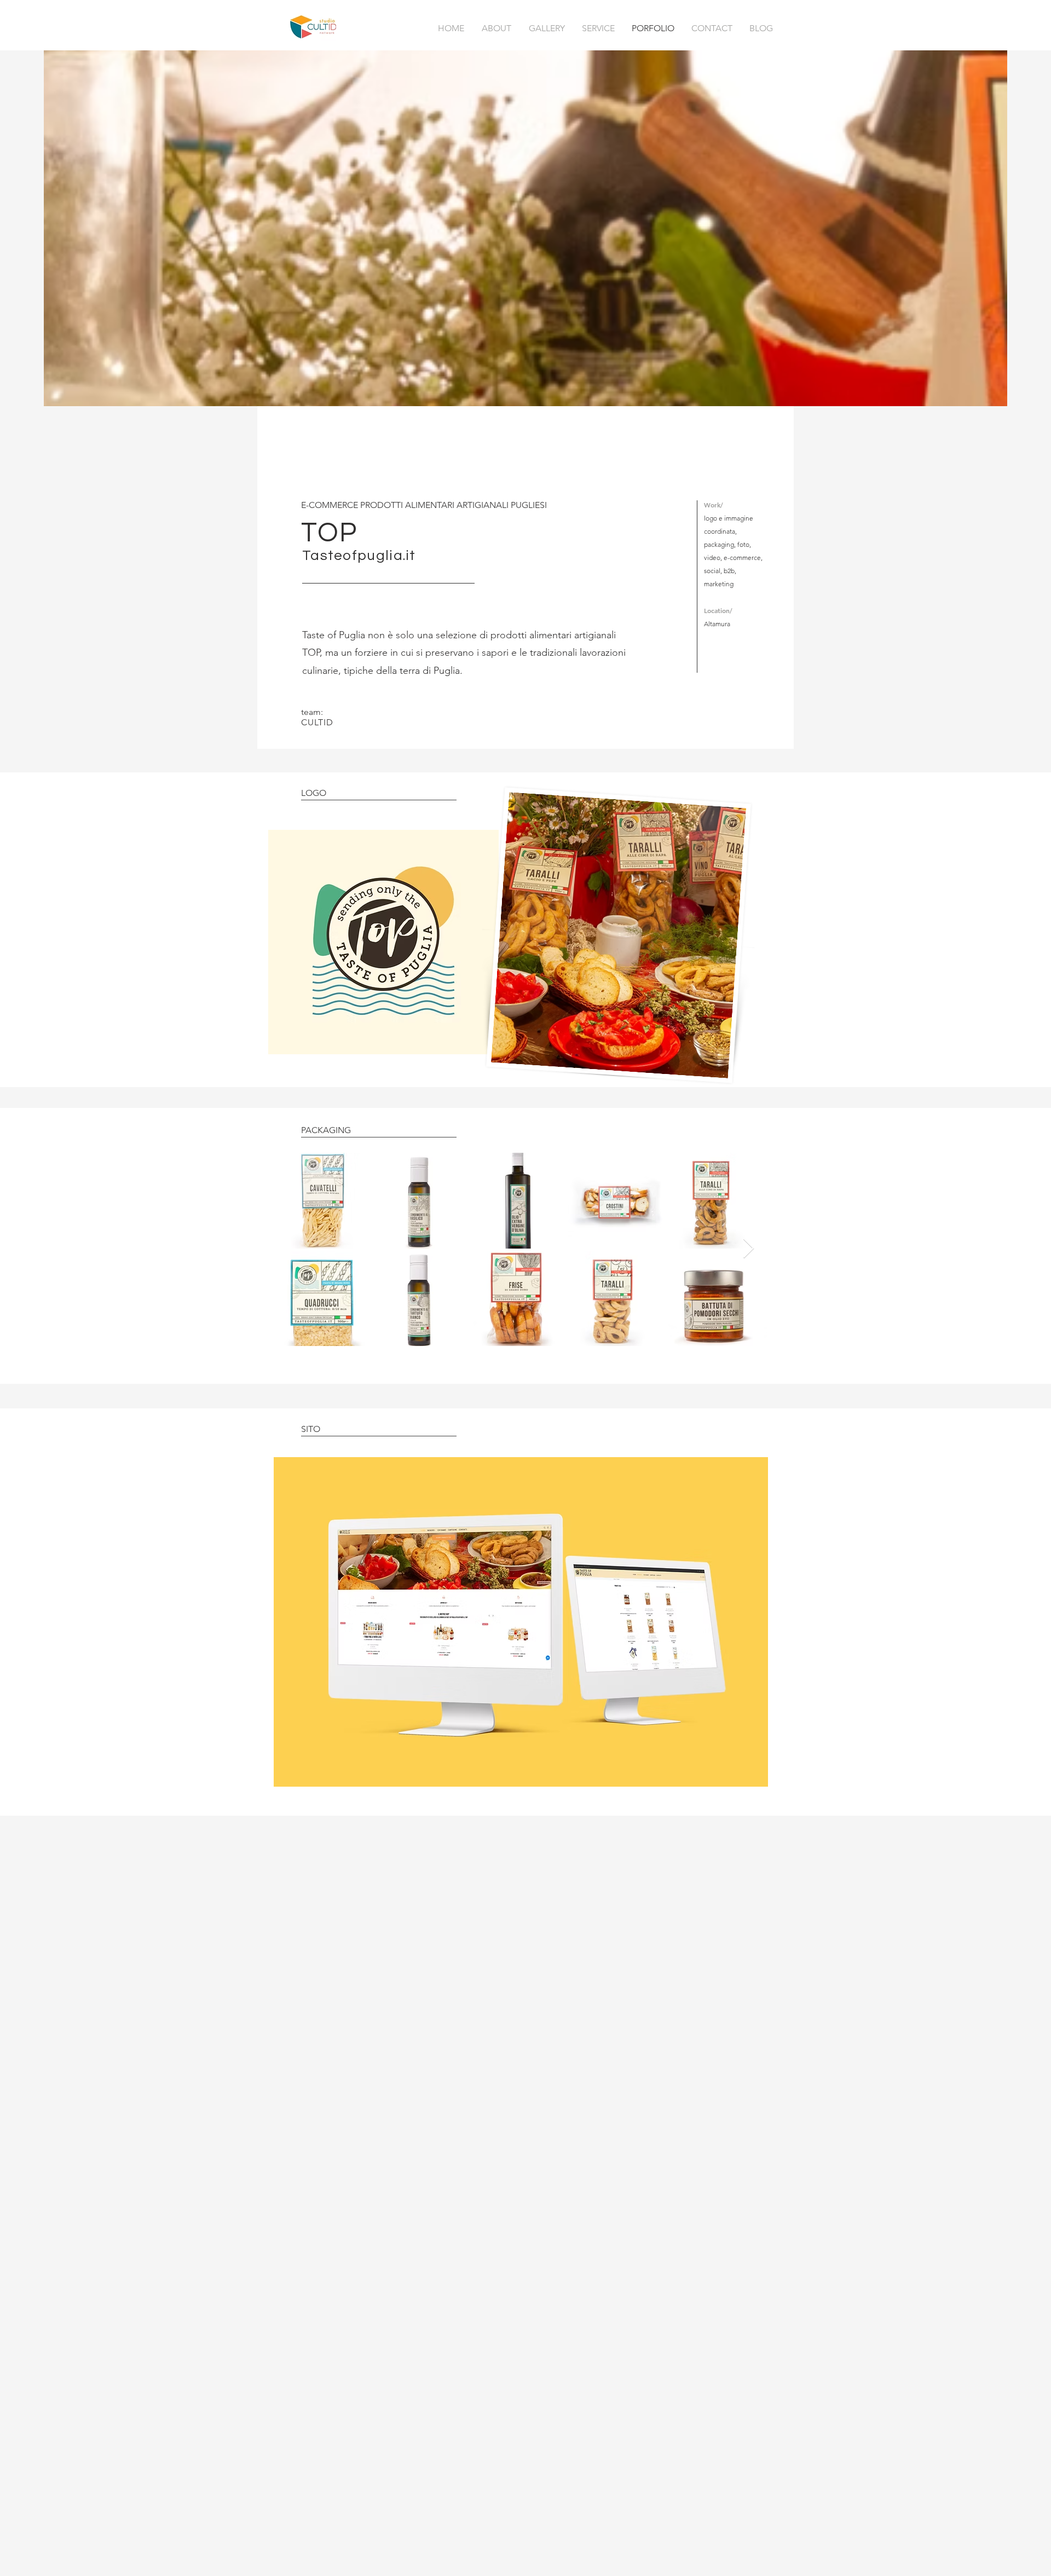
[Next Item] (749, 1249)
